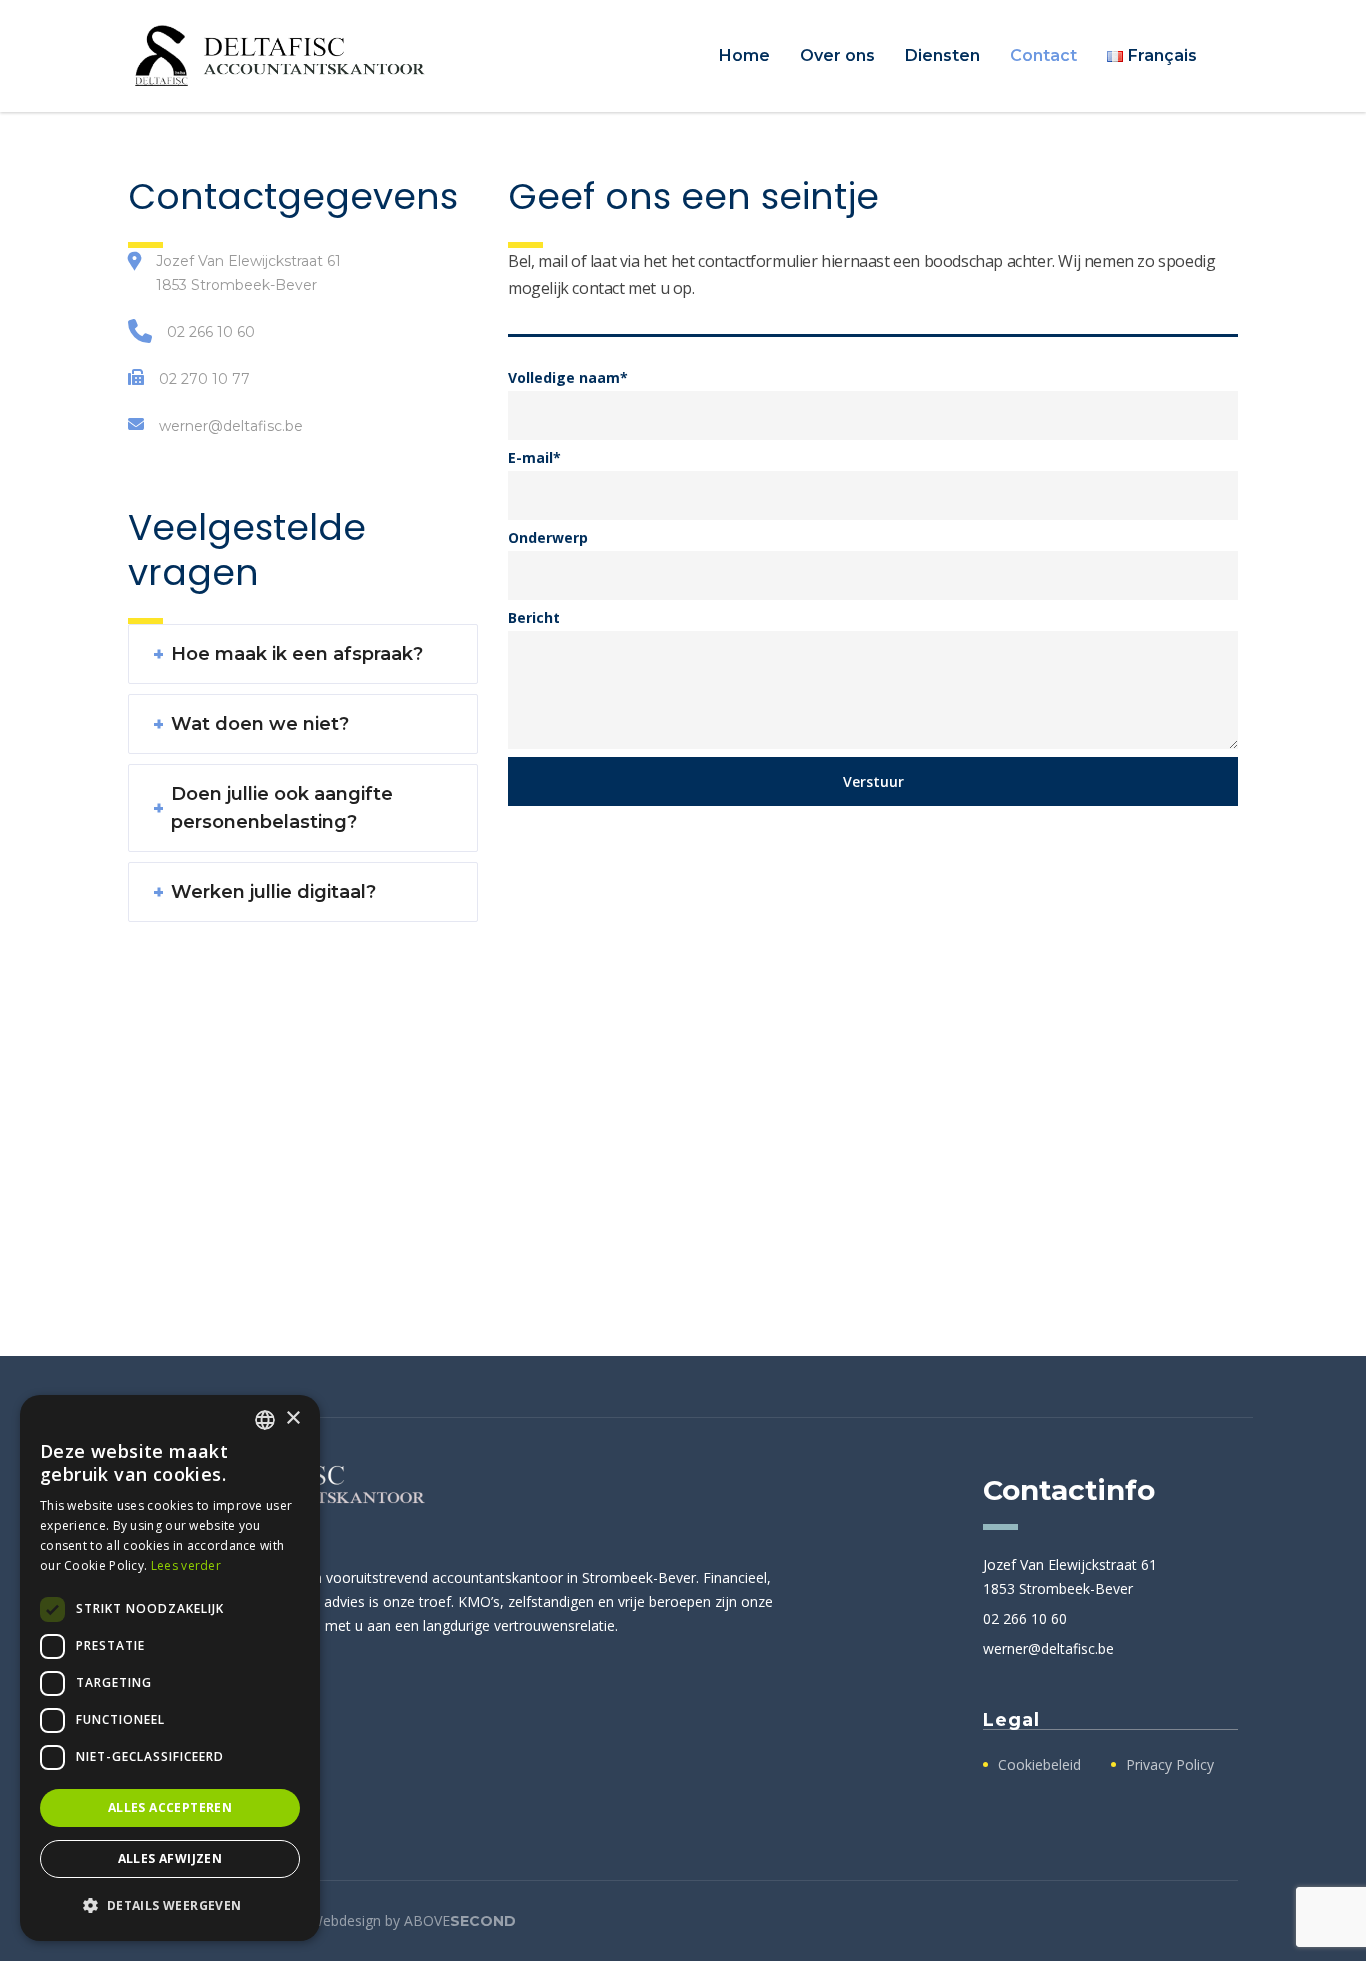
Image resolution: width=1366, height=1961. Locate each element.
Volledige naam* (568, 377)
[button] (170, 1906)
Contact (1043, 55)
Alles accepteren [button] (170, 1807)
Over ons (837, 55)
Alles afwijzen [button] (170, 1858)
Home (744, 55)
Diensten (942, 55)
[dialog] (170, 1668)
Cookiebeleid (1039, 1765)
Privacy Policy (1170, 1765)
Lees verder (186, 1565)
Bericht (534, 617)
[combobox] (265, 1420)
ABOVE (460, 1920)
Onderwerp (548, 537)
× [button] (292, 1418)
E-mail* (534, 457)
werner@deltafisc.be (231, 426)
